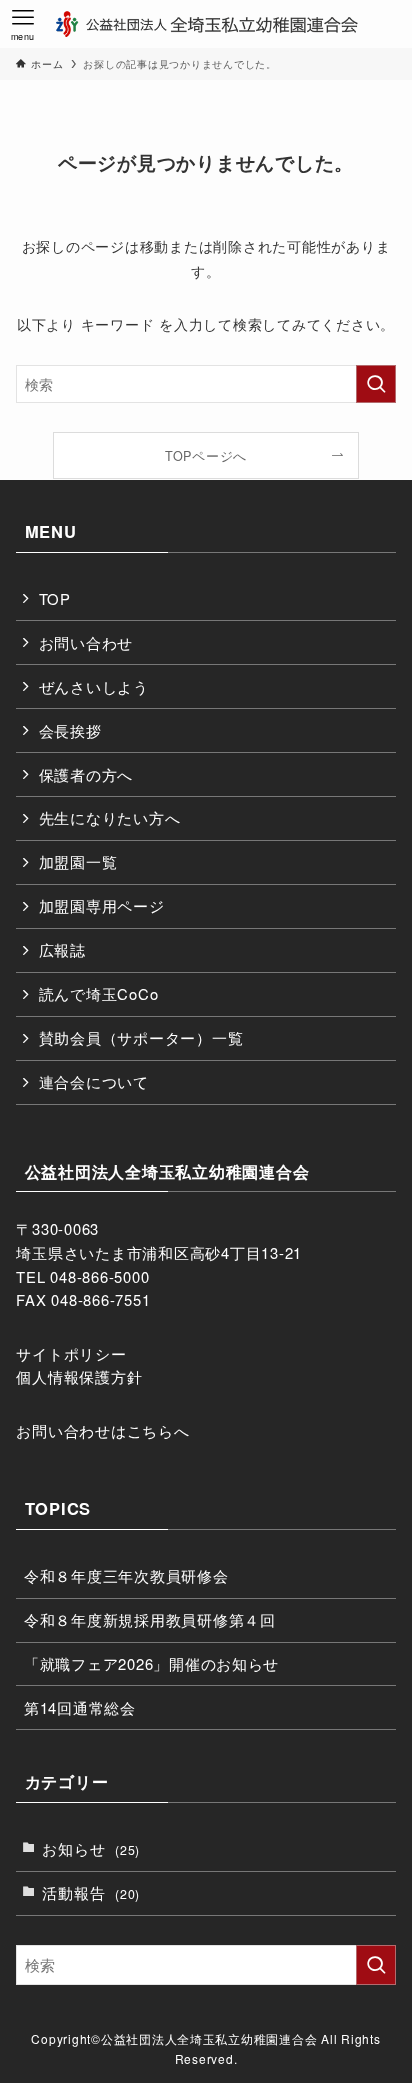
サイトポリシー (71, 1353)
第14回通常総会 (80, 1707)
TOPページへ (206, 456)
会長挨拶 (70, 730)
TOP (55, 598)
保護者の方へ (86, 774)
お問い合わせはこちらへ (102, 1430)
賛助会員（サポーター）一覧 (141, 1037)
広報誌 (62, 949)
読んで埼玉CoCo (99, 993)
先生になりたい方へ (110, 817)
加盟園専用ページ (102, 905)
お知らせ (91, 1848)
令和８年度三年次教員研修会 (126, 1575)
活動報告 (91, 1892)
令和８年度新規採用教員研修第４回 (150, 1619)
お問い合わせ (86, 642)
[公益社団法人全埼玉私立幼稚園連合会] (206, 24)
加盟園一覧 (78, 861)
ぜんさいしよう (94, 686)
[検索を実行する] (376, 384)
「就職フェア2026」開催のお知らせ (151, 1663)
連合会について (94, 1081)
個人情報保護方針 (79, 1376)
